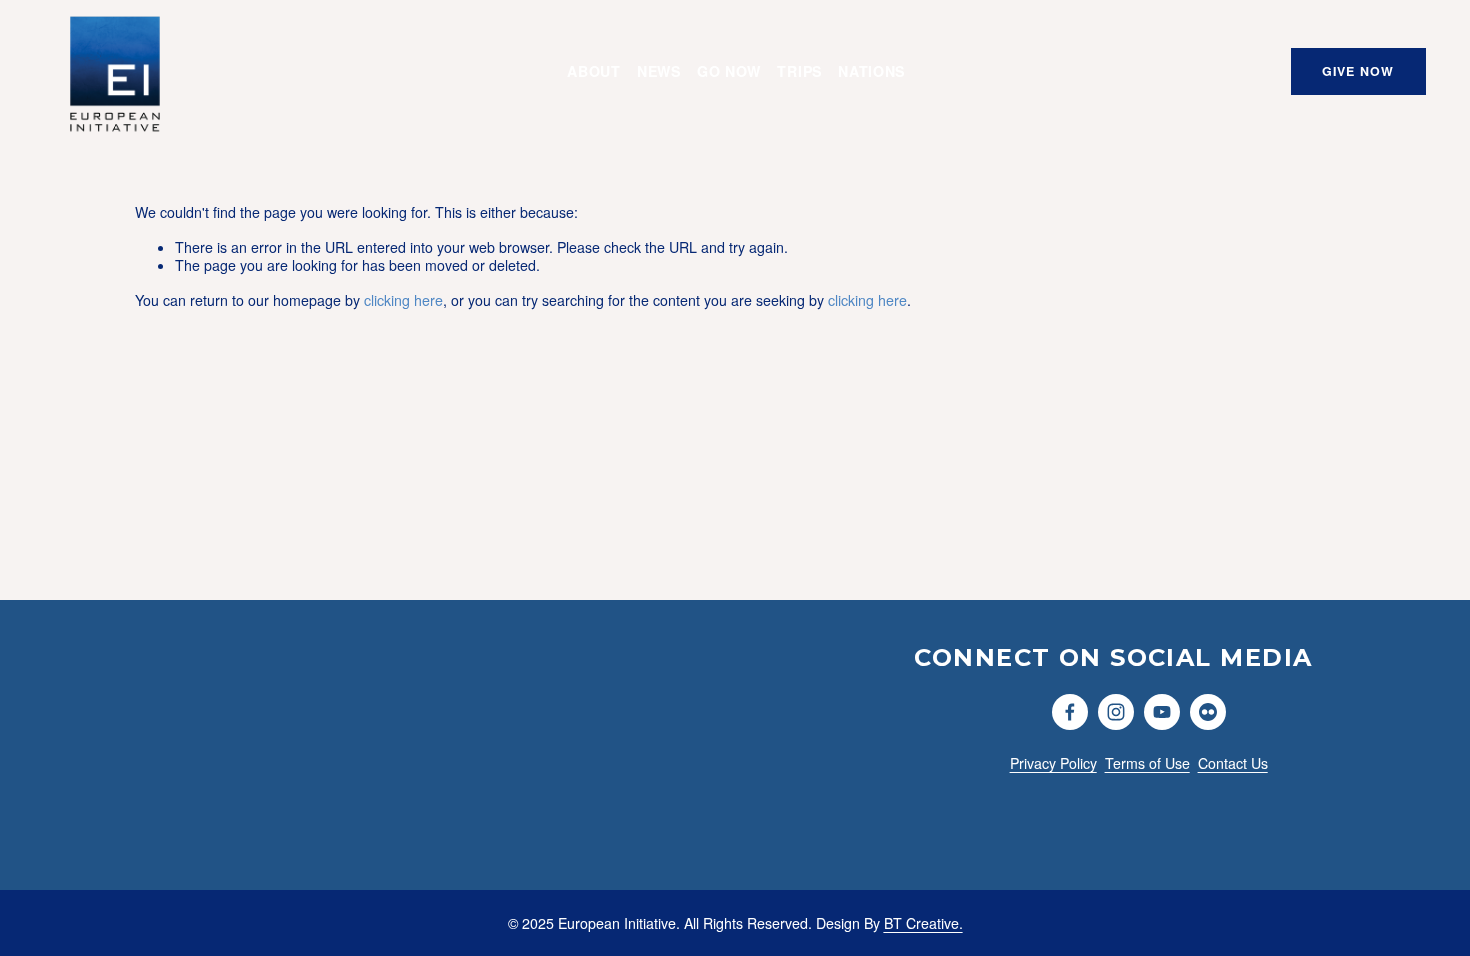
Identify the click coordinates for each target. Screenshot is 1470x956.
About (594, 71)
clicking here (403, 300)
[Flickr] (1208, 712)
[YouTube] (1162, 712)
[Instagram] (1116, 712)
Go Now (729, 71)
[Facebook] (1070, 712)
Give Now (1358, 71)
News (659, 71)
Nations (871, 71)
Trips (799, 71)
